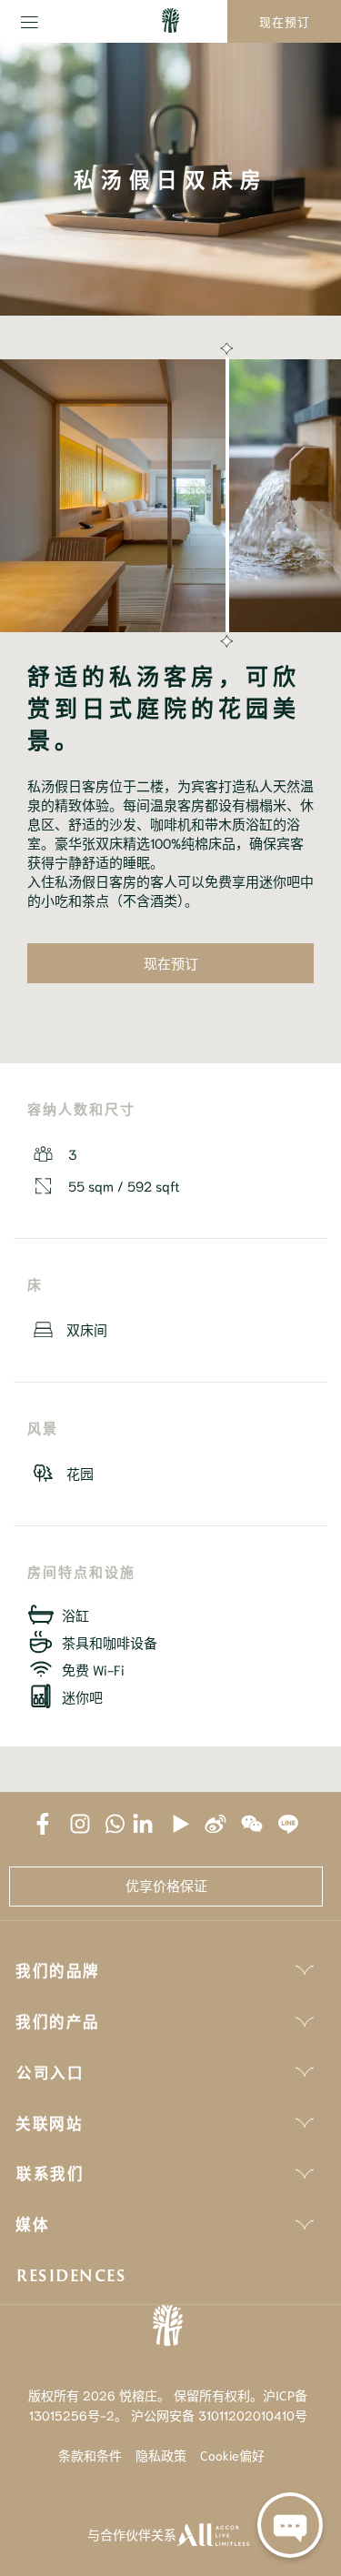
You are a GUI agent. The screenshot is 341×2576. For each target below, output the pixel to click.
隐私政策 (161, 2455)
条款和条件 (90, 2455)
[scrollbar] (225, 496)
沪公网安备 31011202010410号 (219, 2415)
